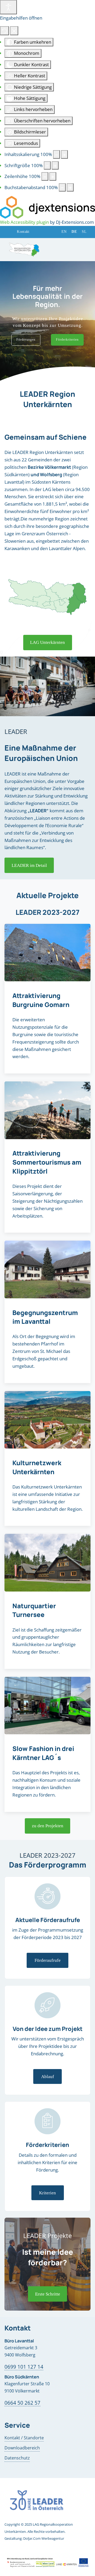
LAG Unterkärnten (47, 642)
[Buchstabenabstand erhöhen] (70, 188)
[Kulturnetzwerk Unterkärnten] (47, 1420)
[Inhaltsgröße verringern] (56, 154)
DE (74, 232)
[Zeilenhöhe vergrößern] (53, 176)
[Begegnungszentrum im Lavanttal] (47, 1269)
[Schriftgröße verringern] (47, 166)
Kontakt (23, 232)
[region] (47, 322)
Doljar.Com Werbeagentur (44, 2538)
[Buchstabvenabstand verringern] (62, 188)
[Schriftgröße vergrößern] (55, 166)
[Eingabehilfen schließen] (14, 31)
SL (84, 232)
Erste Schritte (48, 2294)
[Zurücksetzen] (4, 31)
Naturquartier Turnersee (34, 1610)
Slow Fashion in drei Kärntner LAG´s (43, 1753)
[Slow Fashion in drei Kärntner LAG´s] (47, 1706)
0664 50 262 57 (22, 2403)
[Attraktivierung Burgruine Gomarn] (47, 953)
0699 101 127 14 (24, 2367)
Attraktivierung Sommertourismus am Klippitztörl (47, 1162)
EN (64, 232)
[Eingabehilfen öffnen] (8, 7)
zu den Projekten (48, 1826)
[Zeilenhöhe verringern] (45, 176)
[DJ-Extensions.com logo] (47, 207)
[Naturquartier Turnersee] (47, 1563)
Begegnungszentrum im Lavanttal (45, 1317)
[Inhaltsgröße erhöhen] (64, 154)
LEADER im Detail (29, 865)
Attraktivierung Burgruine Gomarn (41, 1000)
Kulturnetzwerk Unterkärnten (37, 1467)
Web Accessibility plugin (24, 222)
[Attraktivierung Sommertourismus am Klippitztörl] (47, 1110)
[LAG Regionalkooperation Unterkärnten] (24, 249)
